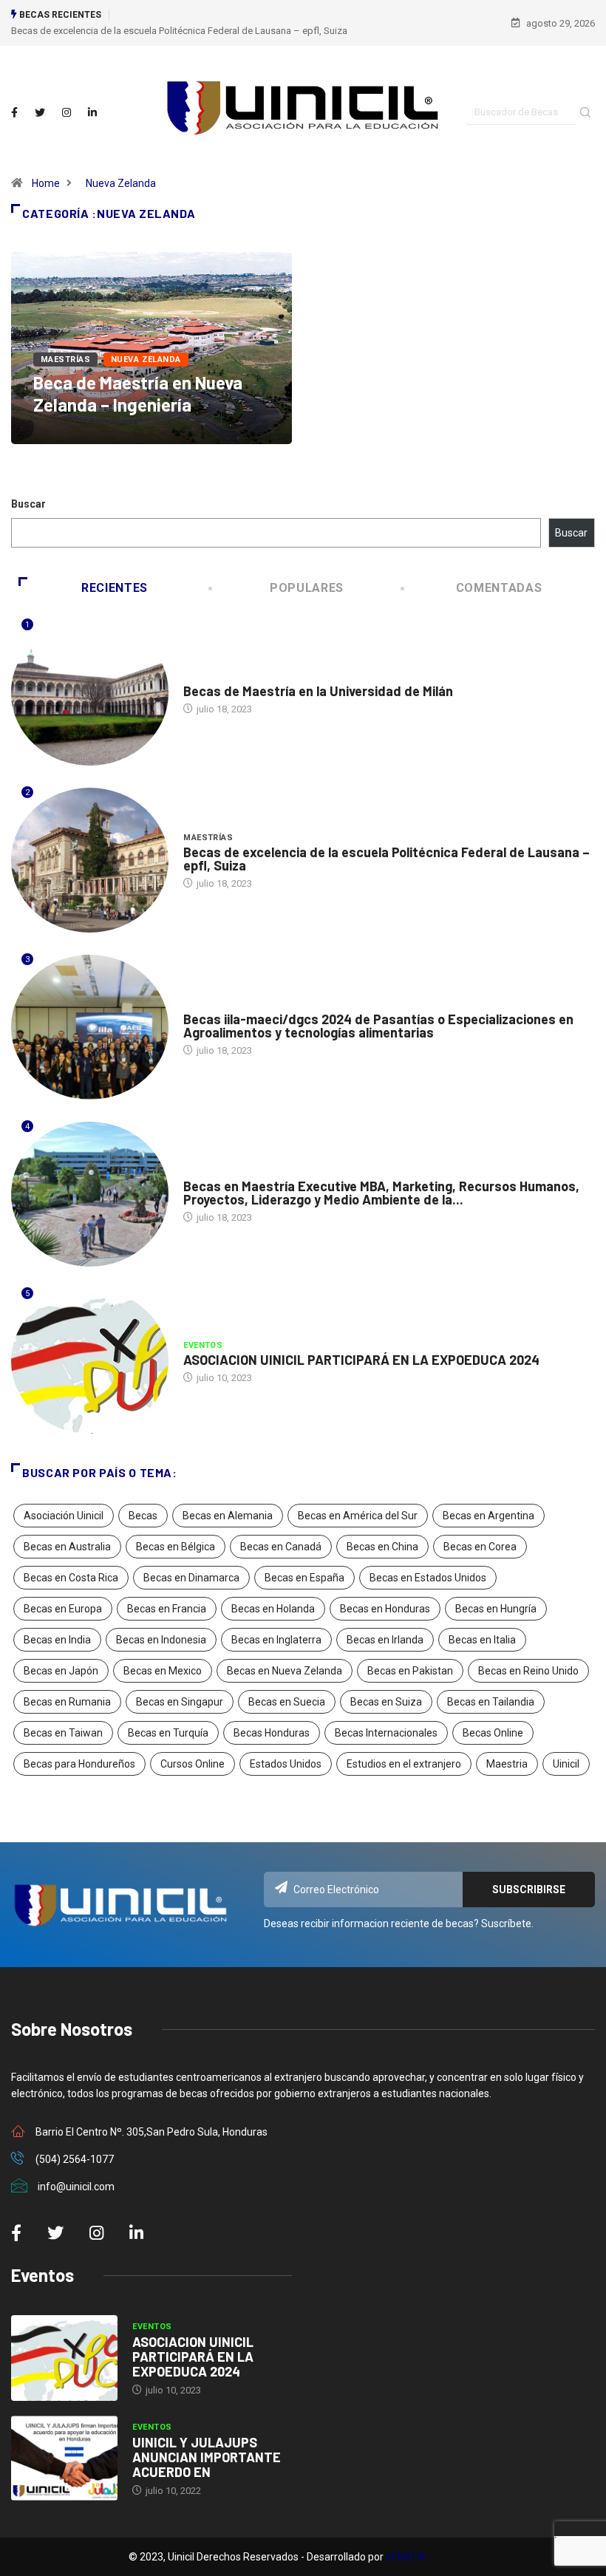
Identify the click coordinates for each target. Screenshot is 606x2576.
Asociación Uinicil (64, 1516)
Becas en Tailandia (491, 1702)
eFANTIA (406, 2557)
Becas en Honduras (385, 1609)
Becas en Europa (63, 1609)
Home (46, 183)
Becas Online (493, 1733)
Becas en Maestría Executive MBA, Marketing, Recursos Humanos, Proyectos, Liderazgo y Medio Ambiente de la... (381, 1193)
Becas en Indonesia (161, 1640)
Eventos (203, 1345)
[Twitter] (40, 113)
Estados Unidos (286, 1764)
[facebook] (14, 113)
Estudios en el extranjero (404, 1764)
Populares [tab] (307, 588)
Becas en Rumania (67, 1702)
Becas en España (304, 1578)
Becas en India (57, 1640)
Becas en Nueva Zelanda (285, 1671)
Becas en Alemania (228, 1516)
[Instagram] (67, 113)
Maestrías (65, 360)
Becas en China (382, 1547)
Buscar (28, 504)
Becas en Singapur (180, 1702)
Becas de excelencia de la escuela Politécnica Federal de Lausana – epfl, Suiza (179, 31)
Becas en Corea (480, 1547)
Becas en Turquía (168, 1733)
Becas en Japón (61, 1671)
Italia (196, 677)
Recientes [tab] (115, 588)
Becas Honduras (272, 1733)
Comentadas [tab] (499, 588)
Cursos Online (193, 1764)
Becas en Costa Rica (71, 1578)
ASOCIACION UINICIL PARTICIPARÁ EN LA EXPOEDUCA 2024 (361, 1360)
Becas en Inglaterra (276, 1640)
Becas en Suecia (287, 1702)
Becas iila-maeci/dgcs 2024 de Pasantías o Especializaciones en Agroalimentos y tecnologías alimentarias (378, 1026)
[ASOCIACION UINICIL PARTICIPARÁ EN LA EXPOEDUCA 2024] (64, 2358)
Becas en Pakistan (410, 1671)
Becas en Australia (67, 1547)
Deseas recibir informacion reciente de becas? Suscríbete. (399, 1924)
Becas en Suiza (386, 1702)
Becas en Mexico (163, 1671)
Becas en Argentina (488, 1516)
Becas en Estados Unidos (428, 1578)
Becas (143, 1516)
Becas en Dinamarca (191, 1578)
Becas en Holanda (273, 1609)
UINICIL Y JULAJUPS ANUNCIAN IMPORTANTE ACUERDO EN (207, 2457)
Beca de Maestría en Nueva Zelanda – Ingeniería (138, 393)
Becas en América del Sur (358, 1516)
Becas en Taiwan (63, 1733)
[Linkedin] (92, 113)
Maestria (507, 1764)
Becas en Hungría (496, 1609)
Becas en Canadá (281, 1547)
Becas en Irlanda (385, 1640)
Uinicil (566, 1764)
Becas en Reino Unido (528, 1671)
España (200, 1172)
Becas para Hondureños (79, 1764)
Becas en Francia (167, 1609)
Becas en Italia (482, 1640)
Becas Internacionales (386, 1733)
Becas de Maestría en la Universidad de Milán (318, 691)
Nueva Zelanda (121, 183)
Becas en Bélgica (176, 1547)
